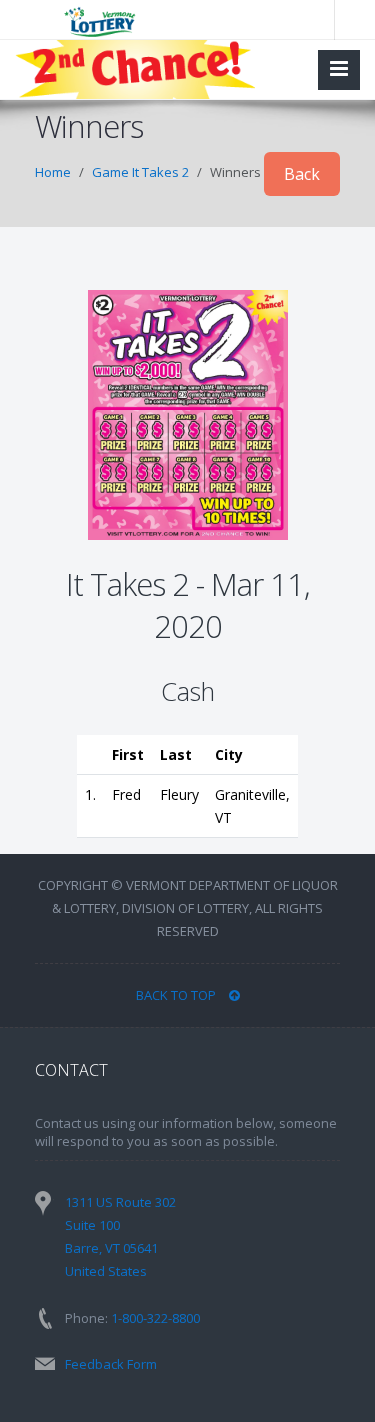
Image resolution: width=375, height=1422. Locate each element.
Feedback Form (111, 1364)
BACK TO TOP (177, 995)
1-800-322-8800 (155, 1318)
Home (53, 172)
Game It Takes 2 (140, 172)
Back (302, 174)
